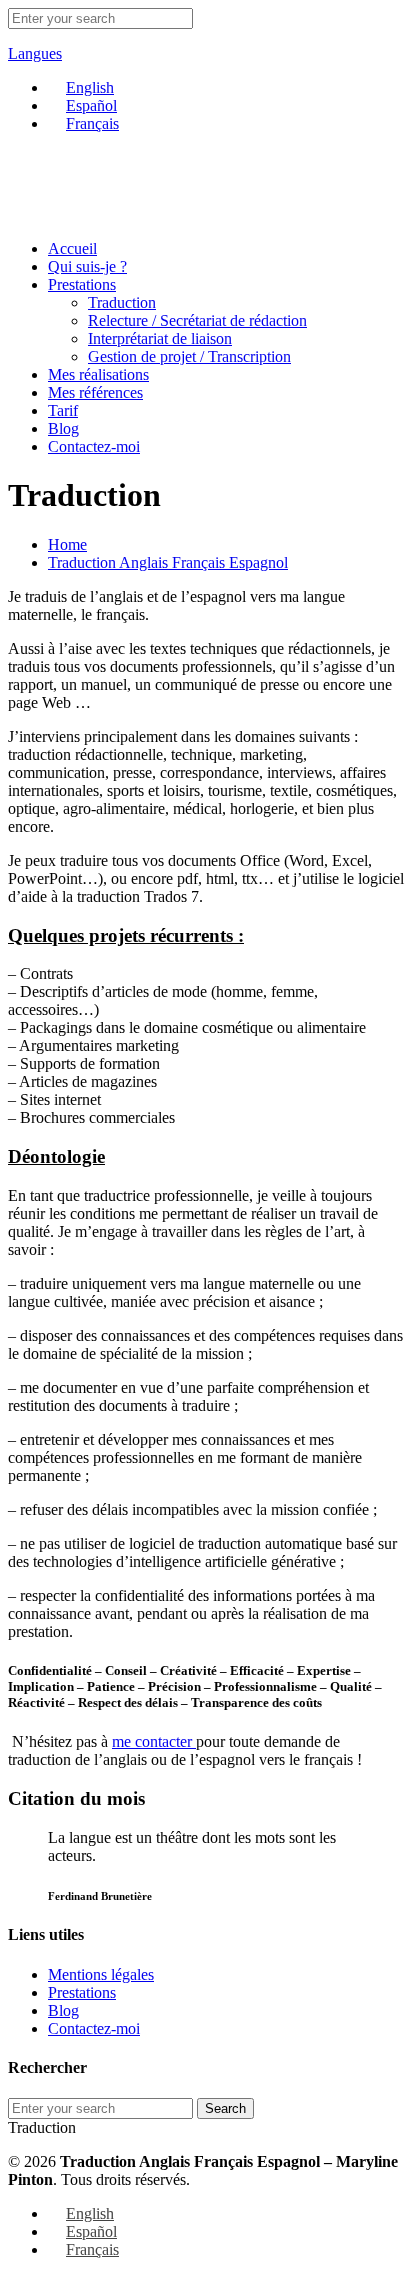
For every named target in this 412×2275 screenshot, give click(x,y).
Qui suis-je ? (87, 266)
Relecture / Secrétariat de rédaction (197, 320)
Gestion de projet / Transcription (189, 356)
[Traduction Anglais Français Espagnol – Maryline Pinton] (73, 214)
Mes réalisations (98, 374)
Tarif (63, 410)
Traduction (122, 302)
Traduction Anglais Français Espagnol (168, 562)
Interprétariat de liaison (160, 338)
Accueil (72, 248)
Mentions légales (101, 1974)
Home (67, 544)
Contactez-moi (94, 446)
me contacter (154, 1741)
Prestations (82, 284)
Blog (63, 428)
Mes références (95, 392)
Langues (35, 53)
